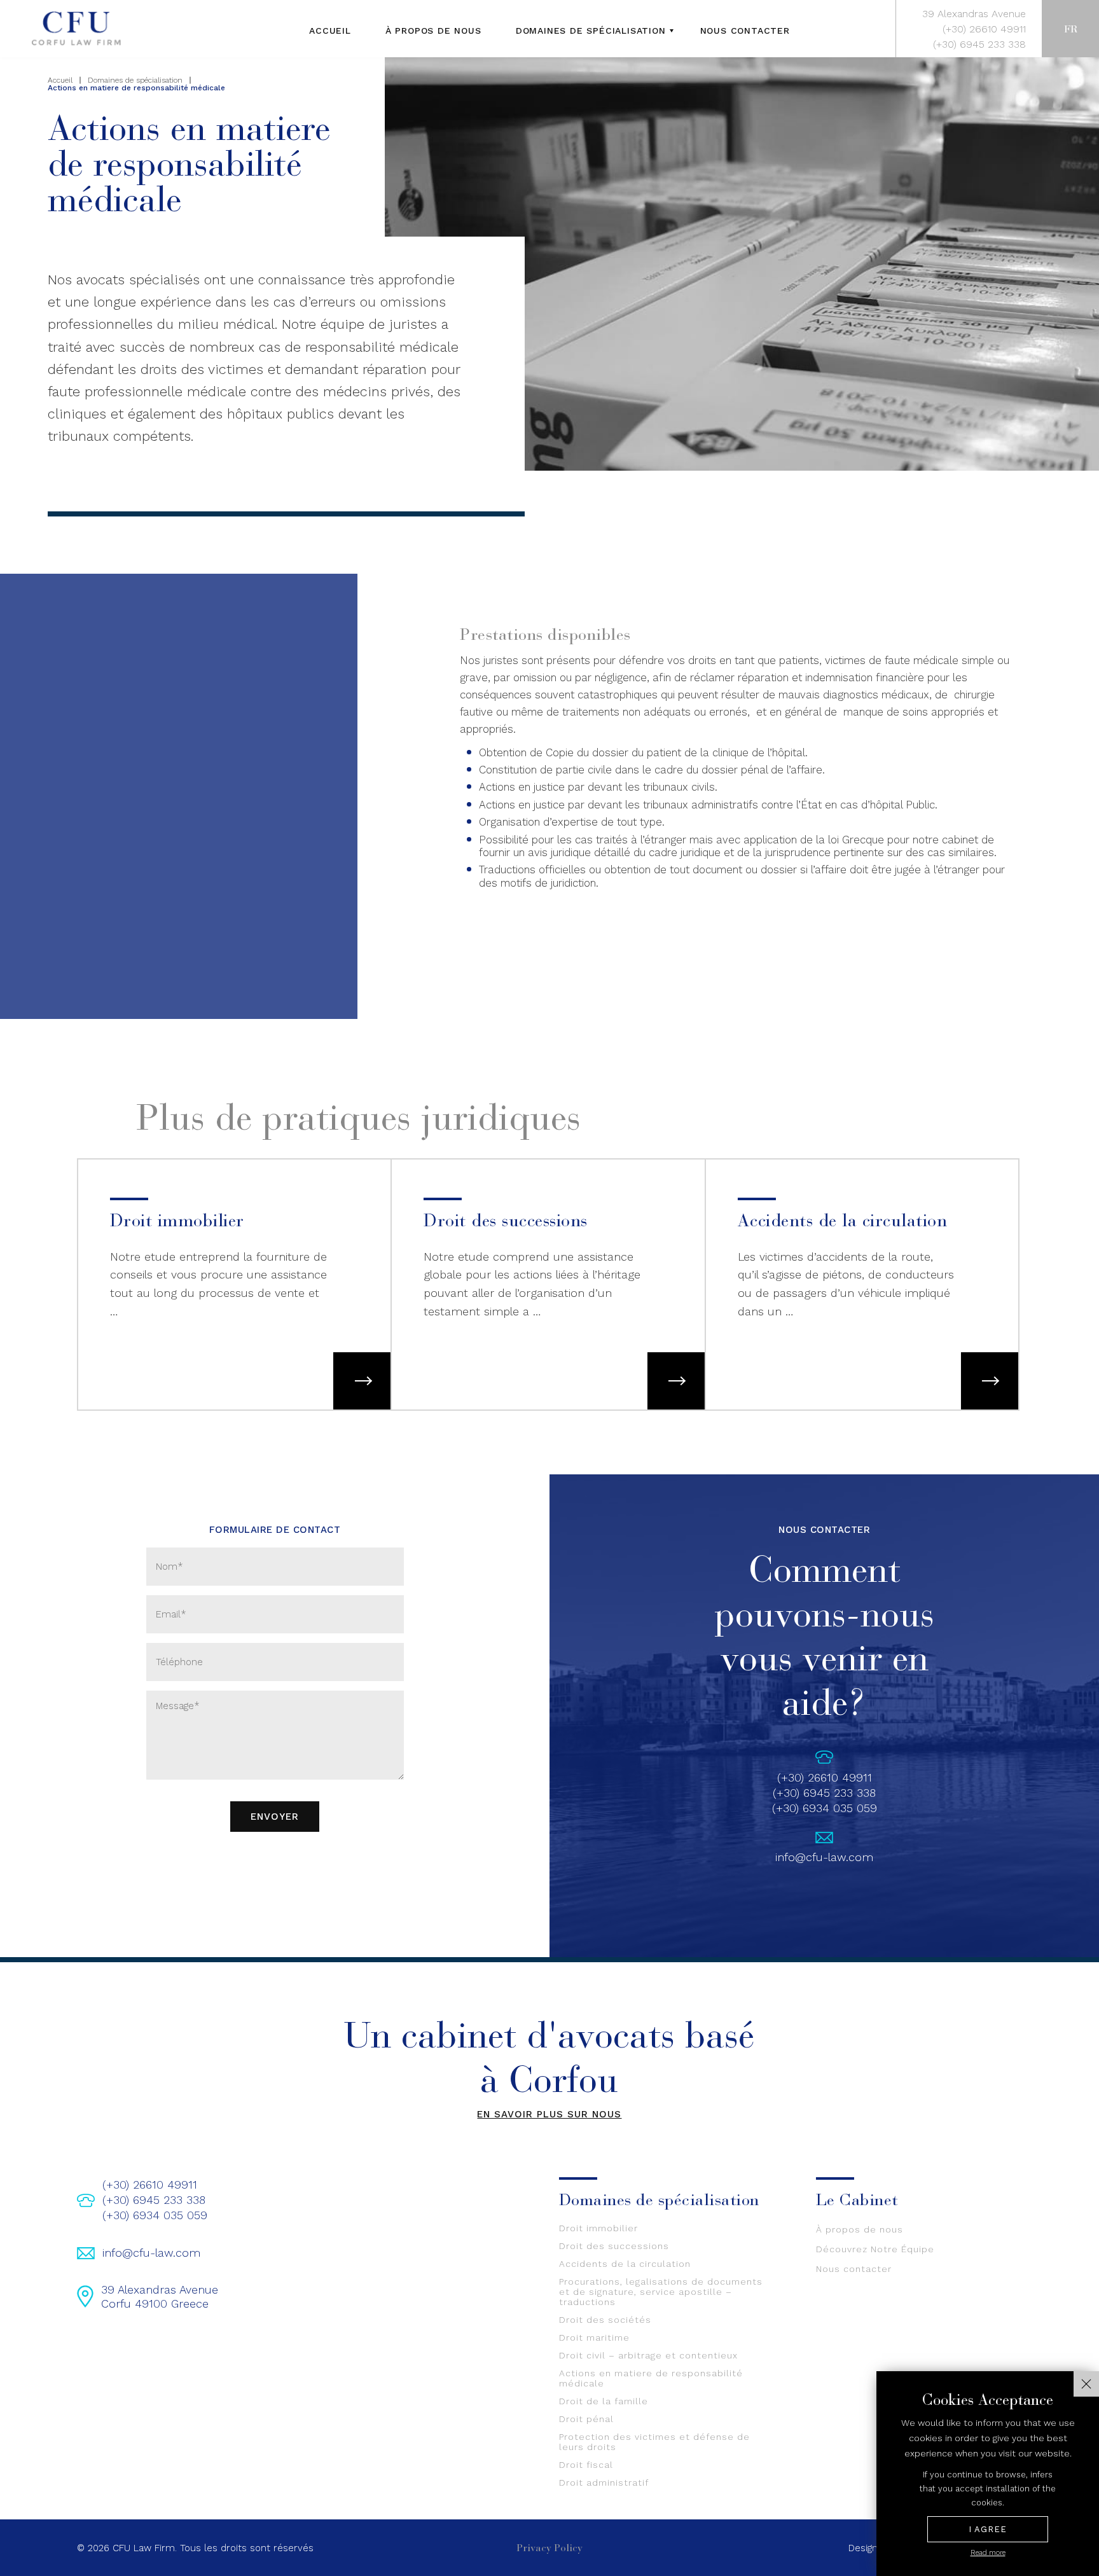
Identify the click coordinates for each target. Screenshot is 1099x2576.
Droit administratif (604, 2483)
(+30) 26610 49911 (984, 29)
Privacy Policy (549, 2548)
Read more (988, 2553)
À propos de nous (433, 31)
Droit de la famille (604, 2401)
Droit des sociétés (605, 2320)
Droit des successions (614, 2246)
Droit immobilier (598, 2228)
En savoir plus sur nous (549, 2114)
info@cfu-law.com (824, 1857)
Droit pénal (586, 2419)
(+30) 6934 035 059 (825, 1808)
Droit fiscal (586, 2465)
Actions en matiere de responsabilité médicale (651, 2378)
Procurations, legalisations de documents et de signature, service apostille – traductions (661, 2292)
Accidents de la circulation (625, 2264)
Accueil (330, 31)
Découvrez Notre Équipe (875, 2249)
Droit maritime (594, 2337)
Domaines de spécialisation (591, 31)
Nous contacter (745, 31)
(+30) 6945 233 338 (979, 44)
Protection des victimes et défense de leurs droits (654, 2442)
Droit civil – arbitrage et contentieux (648, 2355)
